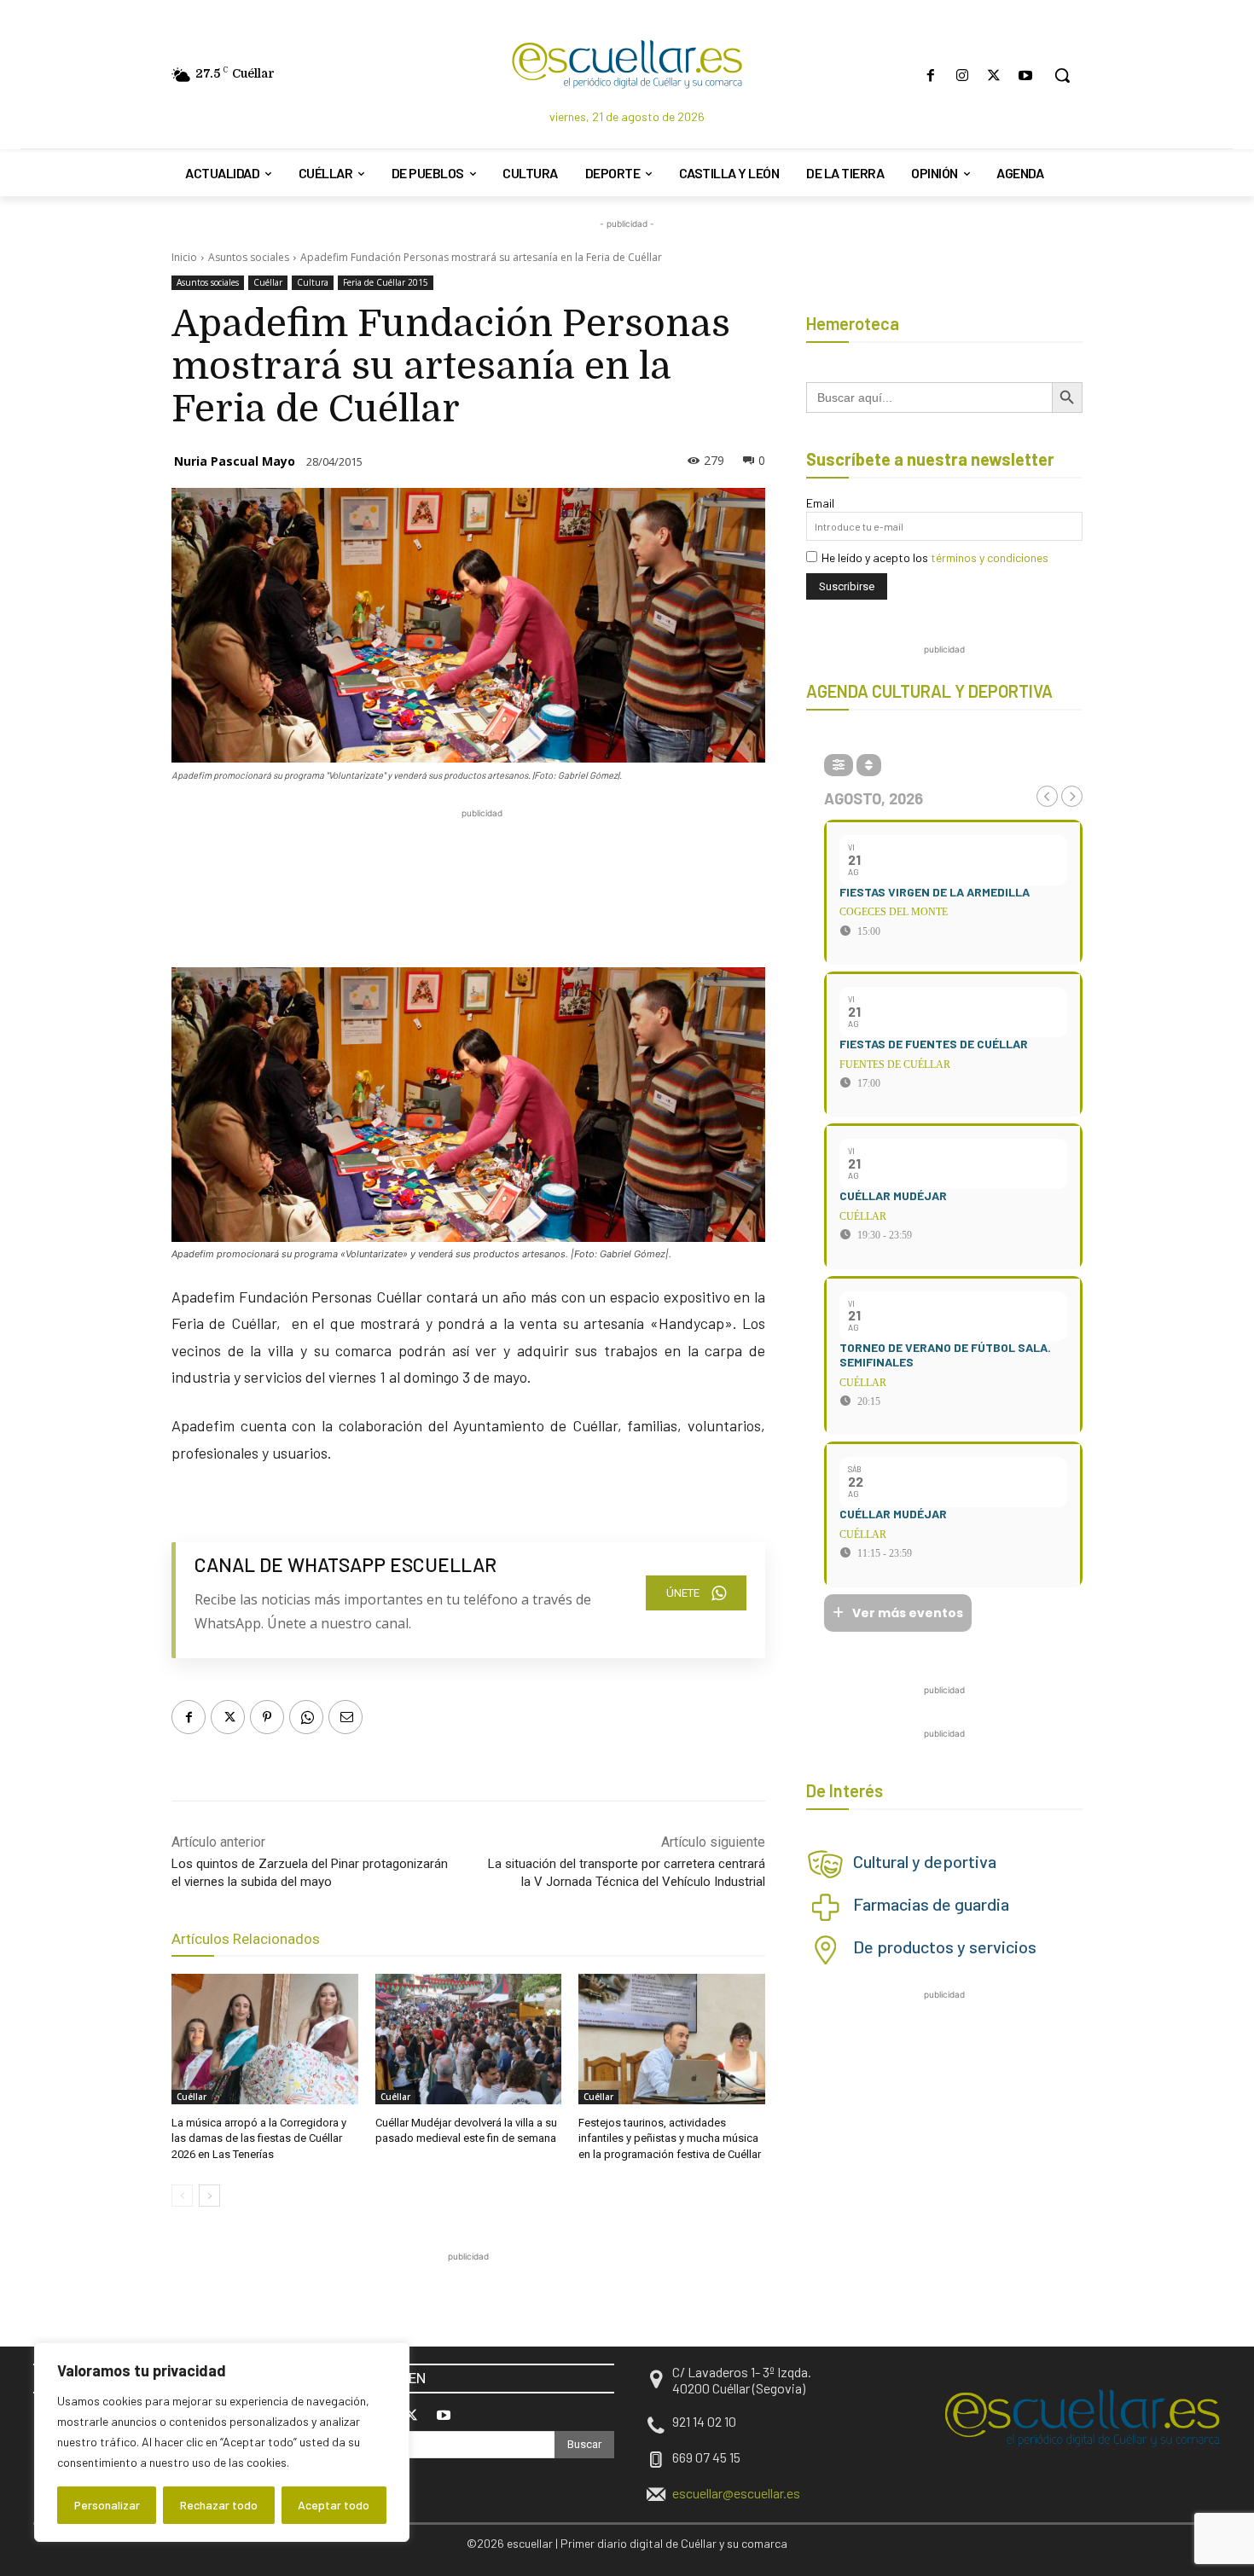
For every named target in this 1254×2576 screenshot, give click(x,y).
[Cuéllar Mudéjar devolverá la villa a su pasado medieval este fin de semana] (469, 2039)
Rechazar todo (219, 2505)
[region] (222, 2442)
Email (820, 503)
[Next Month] (1072, 796)
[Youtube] (1026, 75)
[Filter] (839, 765)
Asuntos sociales (249, 257)
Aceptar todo (334, 2505)
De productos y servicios (945, 1947)
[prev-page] (182, 2196)
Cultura (313, 282)
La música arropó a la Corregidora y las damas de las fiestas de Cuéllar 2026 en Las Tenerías (259, 2138)
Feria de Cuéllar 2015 (386, 282)
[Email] (345, 1717)
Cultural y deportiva (925, 1861)
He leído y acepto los (935, 557)
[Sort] (869, 765)
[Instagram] (962, 75)
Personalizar (107, 2505)
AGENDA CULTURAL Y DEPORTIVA (929, 691)
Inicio (184, 257)
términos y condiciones (990, 557)
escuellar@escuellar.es (736, 2493)
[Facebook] (930, 75)
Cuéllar (268, 282)
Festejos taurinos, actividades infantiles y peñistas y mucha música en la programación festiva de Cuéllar (670, 2138)
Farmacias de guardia (931, 1904)
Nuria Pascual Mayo (235, 461)
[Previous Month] (1047, 796)
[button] (1062, 75)
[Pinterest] (267, 1717)
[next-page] (209, 2196)
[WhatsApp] (306, 1717)
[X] (994, 75)
